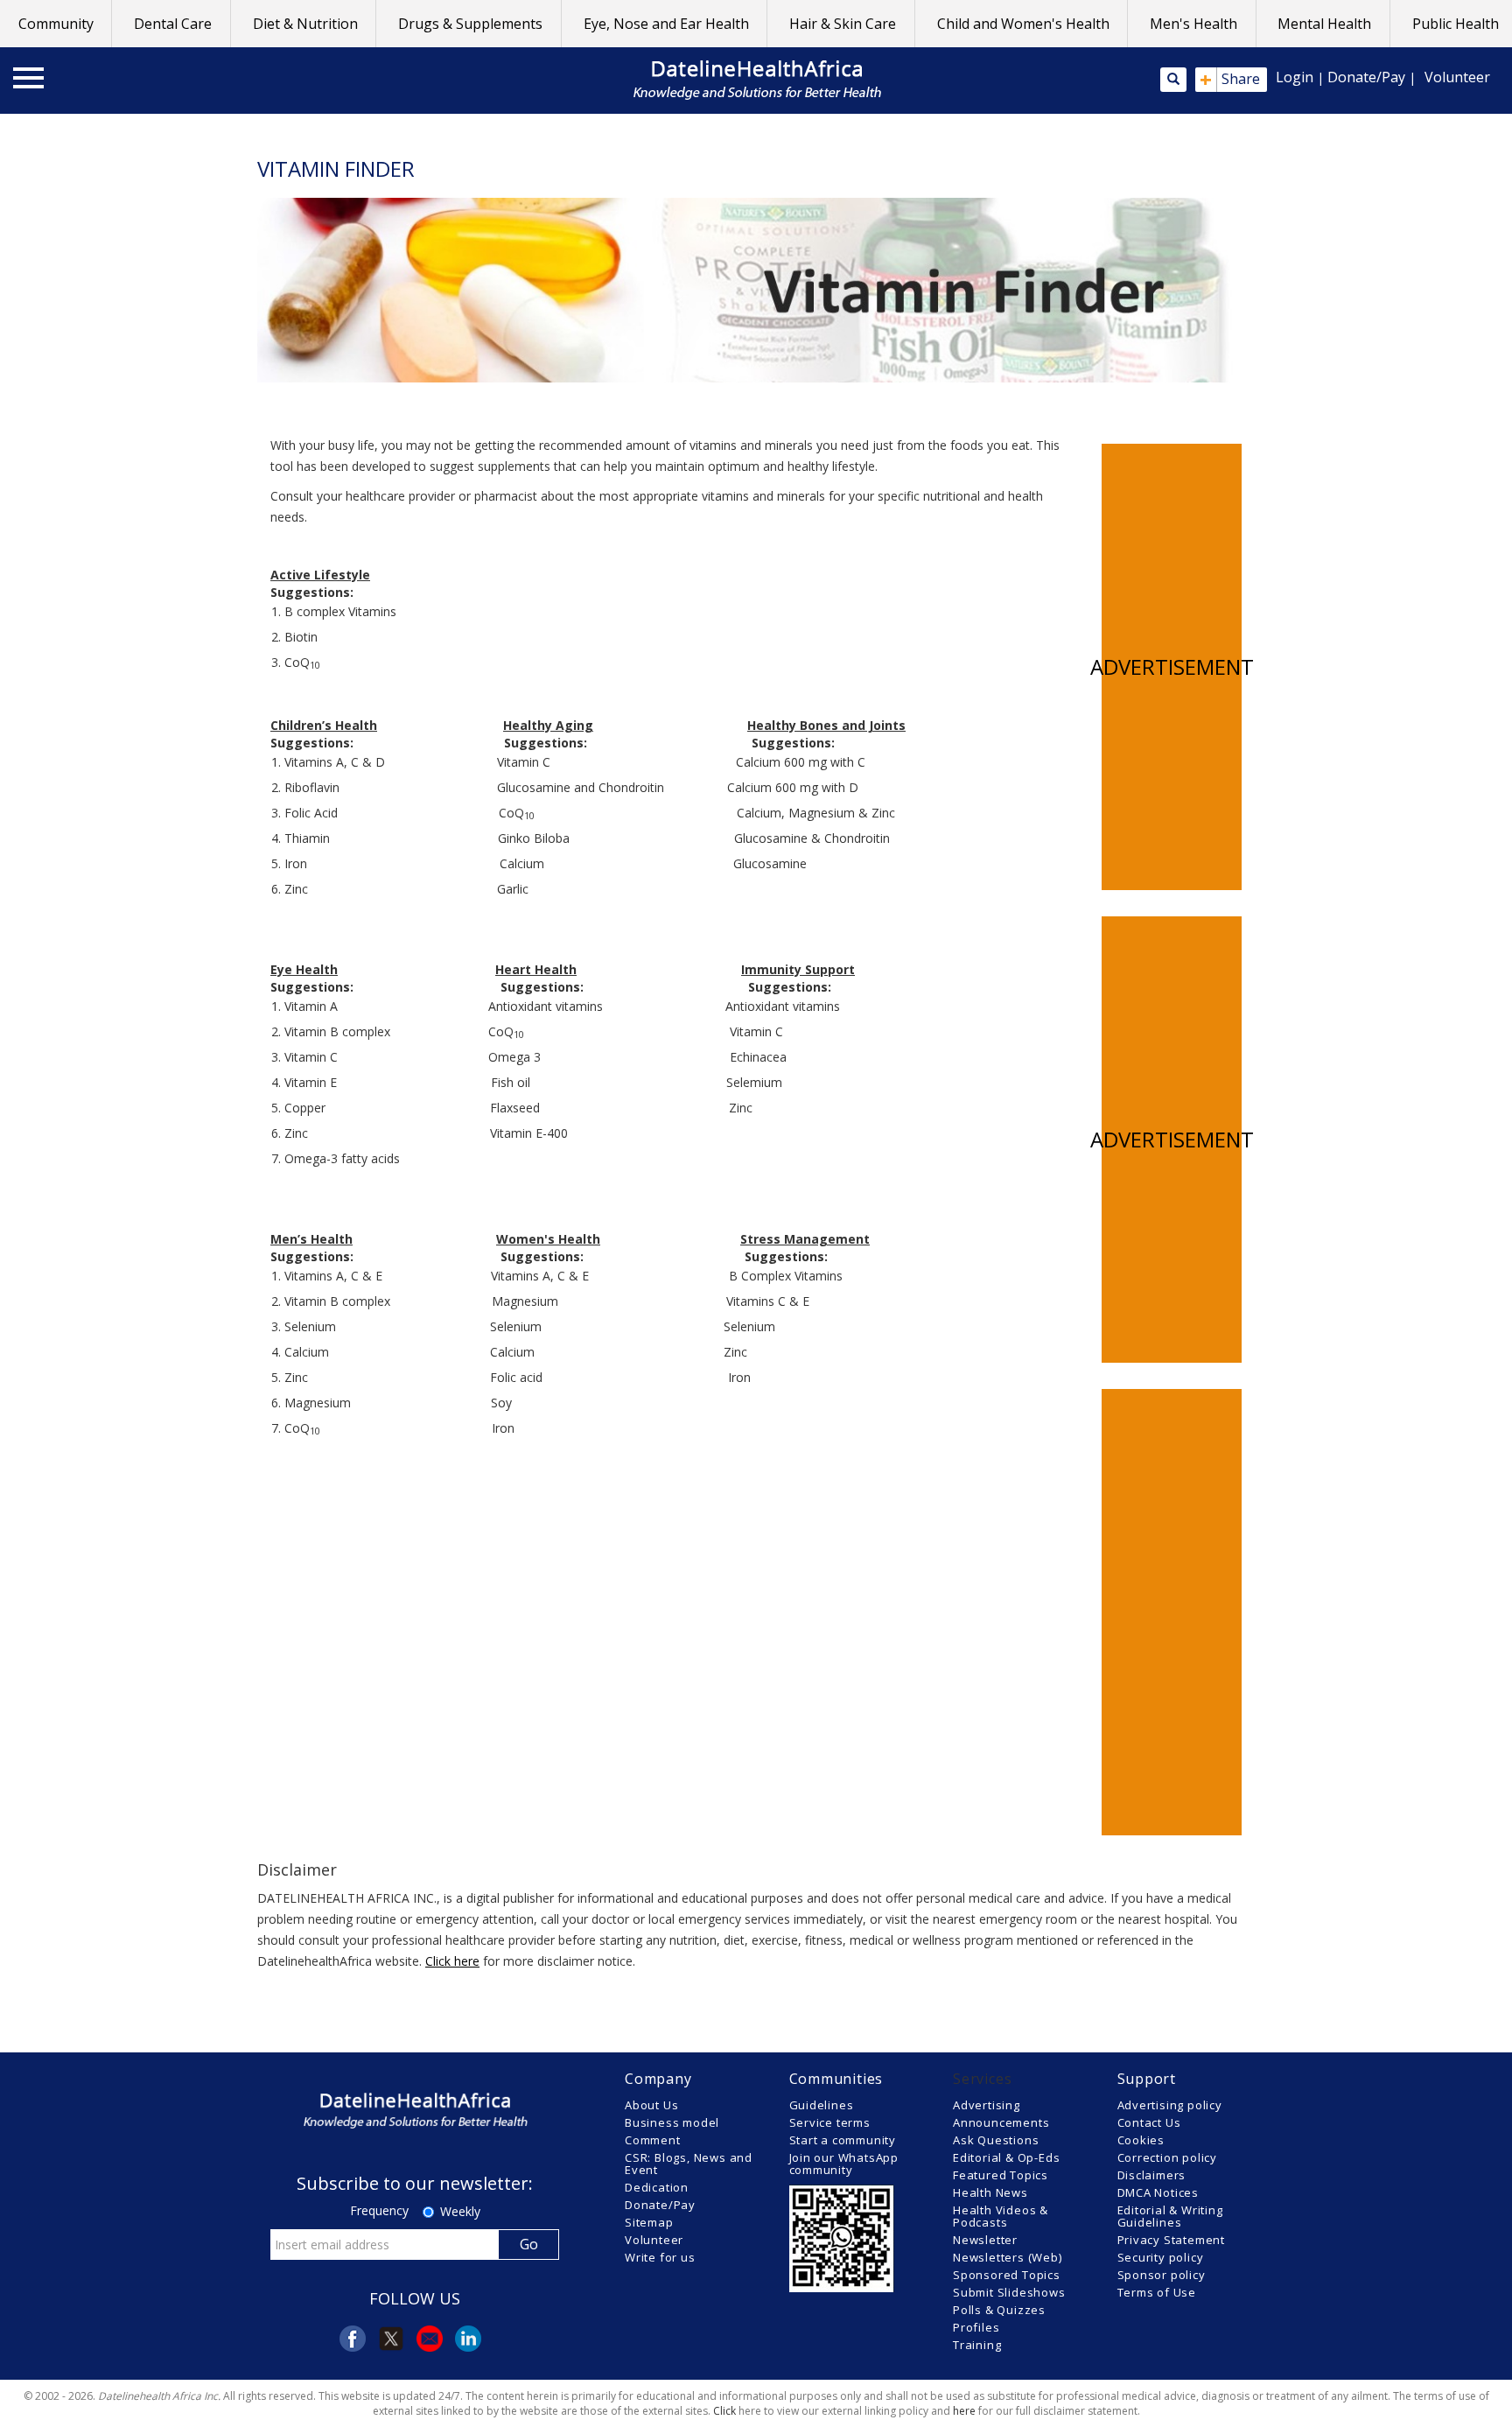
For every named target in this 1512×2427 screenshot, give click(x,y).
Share (1230, 80)
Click (724, 2411)
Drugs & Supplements (470, 24)
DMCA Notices (1158, 2192)
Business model (672, 2122)
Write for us (660, 2257)
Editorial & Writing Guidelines (1170, 2216)
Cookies (1141, 2140)
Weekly (460, 2211)
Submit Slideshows (1009, 2292)
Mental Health (1324, 24)
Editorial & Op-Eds (1006, 2157)
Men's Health (1193, 24)
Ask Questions (996, 2140)
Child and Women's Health (1023, 24)
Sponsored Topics (1007, 2275)
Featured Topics (1001, 2175)
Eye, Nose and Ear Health (666, 24)
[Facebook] (353, 2339)
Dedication (657, 2187)
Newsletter (985, 2240)
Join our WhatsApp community (844, 2164)
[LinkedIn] (468, 2339)
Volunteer (1457, 77)
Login (1295, 77)
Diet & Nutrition (305, 24)
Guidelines (822, 2105)
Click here (452, 1961)
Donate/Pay (1366, 77)
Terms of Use (1157, 2292)
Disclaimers (1152, 2175)
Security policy (1161, 2257)
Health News (990, 2192)
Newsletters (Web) (1008, 2257)
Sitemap (649, 2222)
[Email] (430, 2339)
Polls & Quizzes (999, 2310)
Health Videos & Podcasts (1001, 2216)
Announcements (1001, 2122)
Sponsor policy (1162, 2275)
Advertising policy (1170, 2105)
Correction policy (1168, 2157)
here (964, 2411)
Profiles (976, 2327)
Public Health (1456, 24)
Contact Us (1149, 2122)
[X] (391, 2339)
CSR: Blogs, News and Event (689, 2164)
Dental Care (173, 24)
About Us (651, 2105)
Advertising (987, 2105)
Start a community (843, 2140)
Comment (653, 2140)
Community (56, 24)
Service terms (830, 2122)
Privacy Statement (1172, 2240)
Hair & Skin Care (843, 24)
